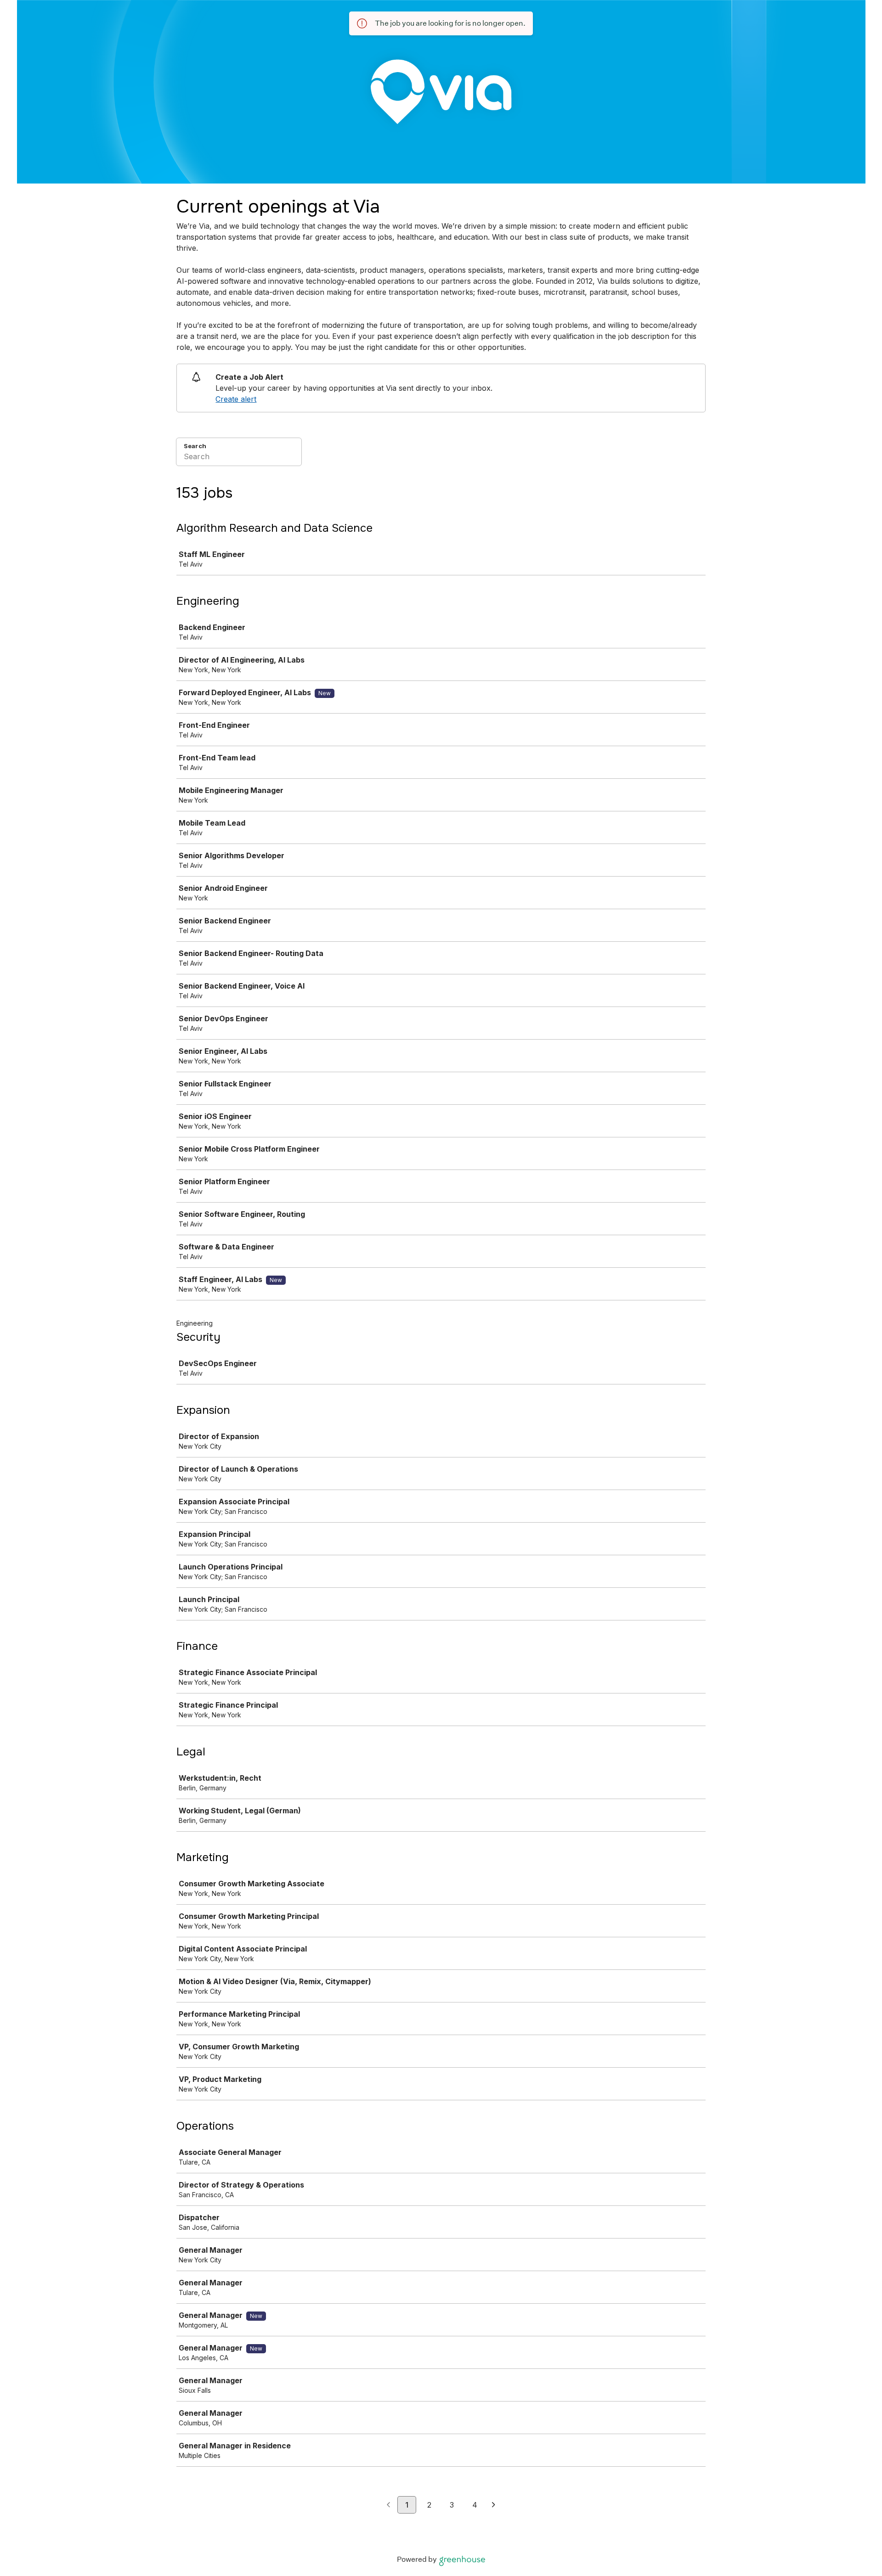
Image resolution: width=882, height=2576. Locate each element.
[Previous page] (388, 2505)
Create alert (236, 399)
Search (195, 446)
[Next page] (494, 2505)
